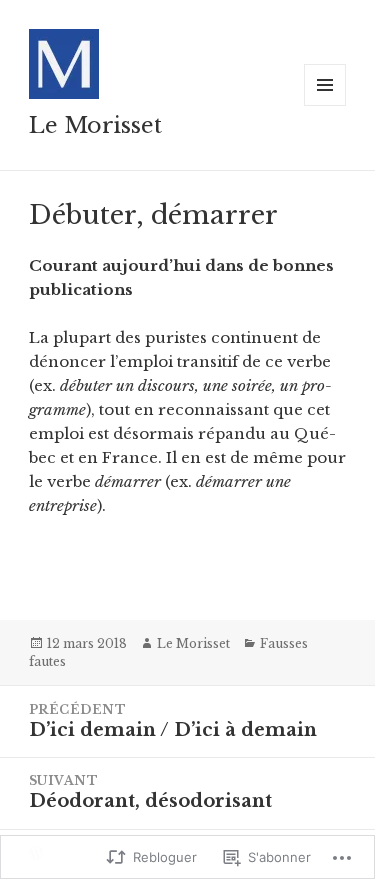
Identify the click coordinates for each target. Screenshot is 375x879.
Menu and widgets (325, 105)
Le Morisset (95, 125)
